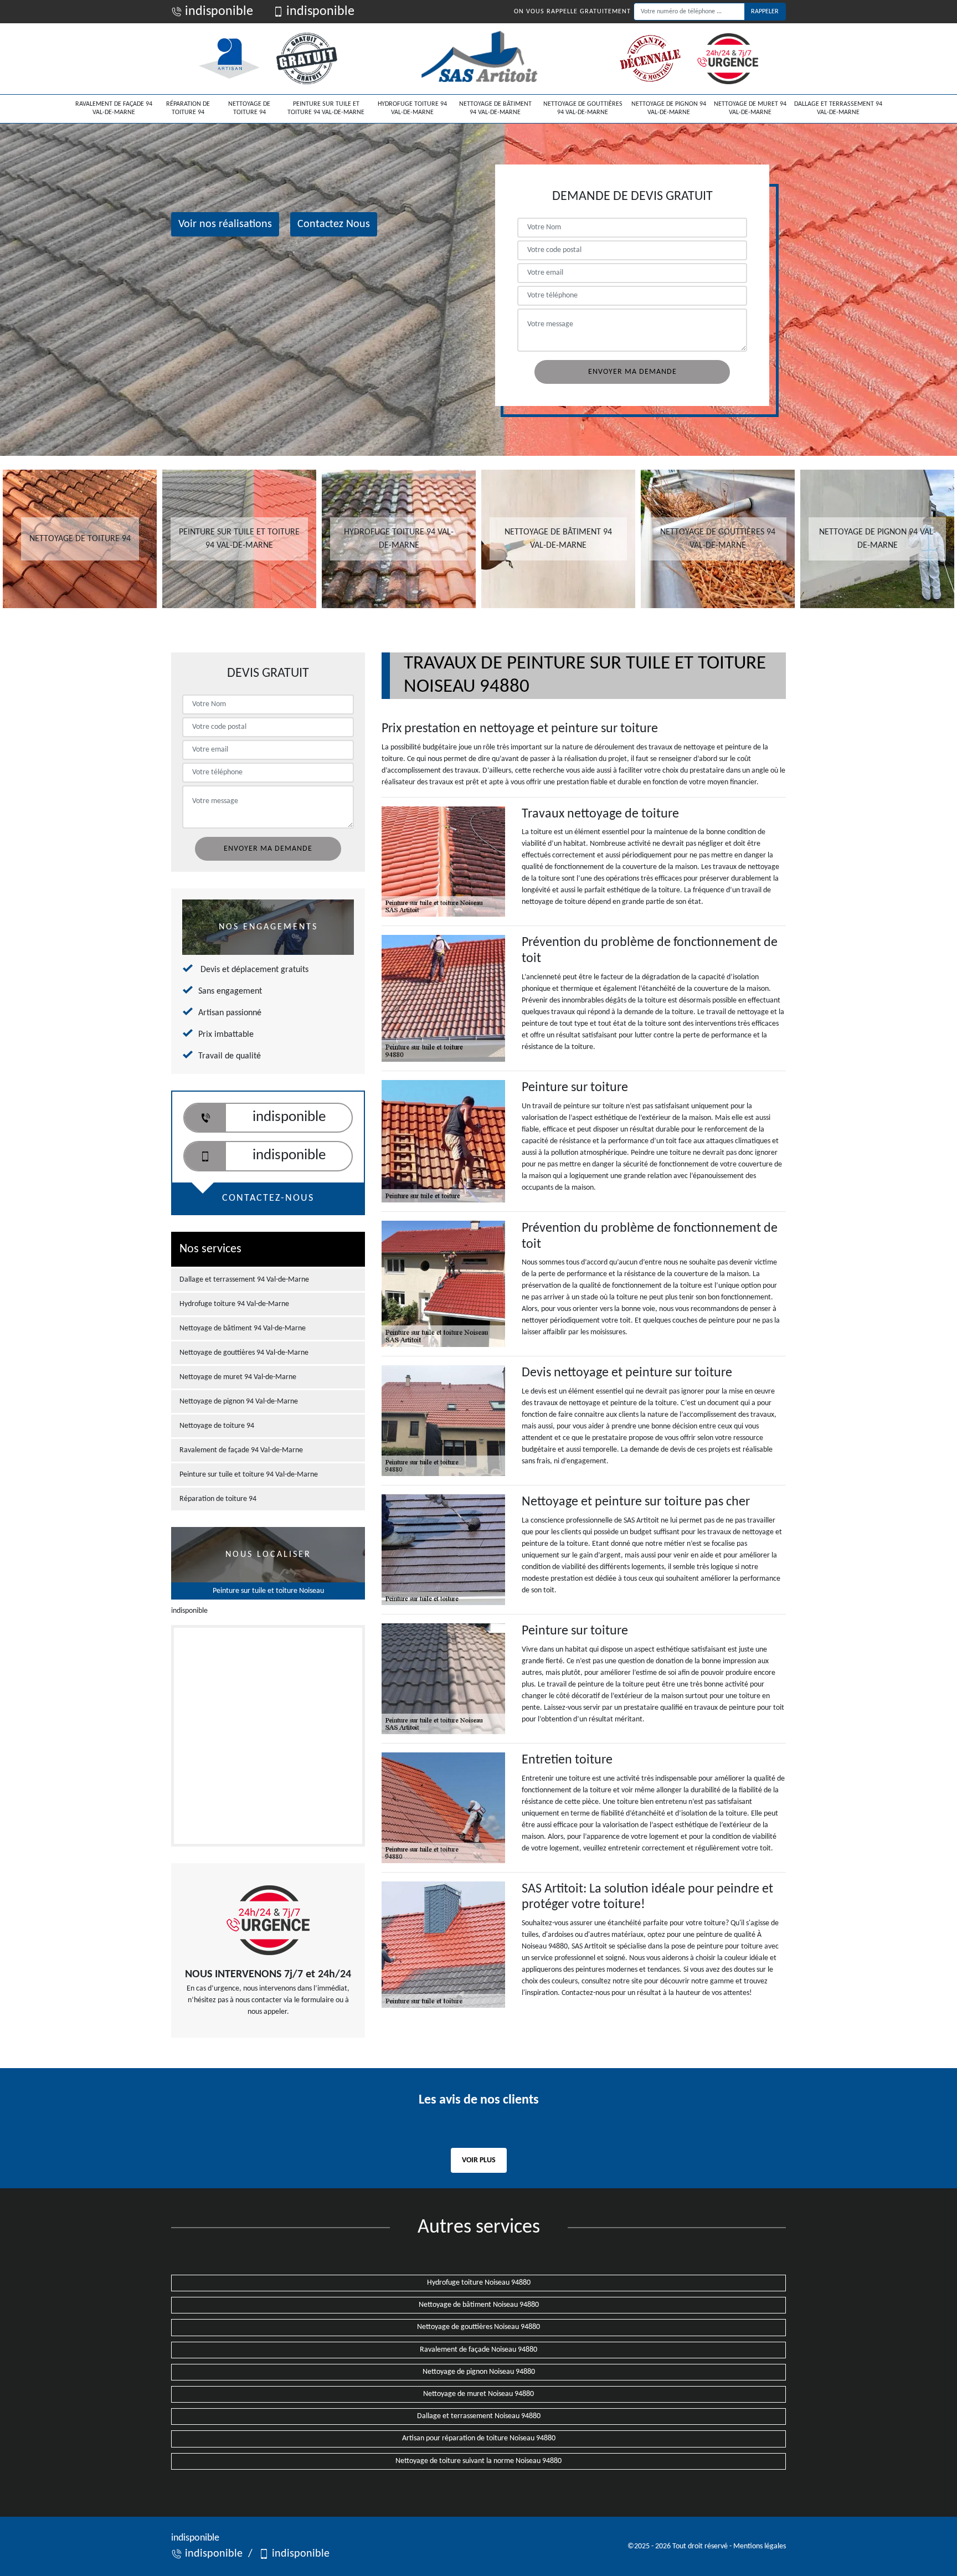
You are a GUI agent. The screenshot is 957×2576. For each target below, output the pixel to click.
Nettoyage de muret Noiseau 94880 (478, 2394)
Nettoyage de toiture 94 (249, 109)
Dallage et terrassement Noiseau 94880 (479, 2416)
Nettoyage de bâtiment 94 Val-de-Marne (495, 109)
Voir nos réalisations (225, 224)
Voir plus (479, 2160)
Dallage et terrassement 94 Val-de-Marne (838, 109)
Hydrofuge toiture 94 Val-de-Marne (412, 109)
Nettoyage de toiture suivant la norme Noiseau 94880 (478, 2461)
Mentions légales (760, 2546)
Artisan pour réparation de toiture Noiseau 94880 (479, 2438)
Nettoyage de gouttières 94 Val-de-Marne (583, 109)
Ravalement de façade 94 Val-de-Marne (114, 109)
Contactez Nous (334, 224)
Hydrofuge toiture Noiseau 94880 (479, 2283)
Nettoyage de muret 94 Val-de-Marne (750, 109)
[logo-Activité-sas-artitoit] (478, 59)
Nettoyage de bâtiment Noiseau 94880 (479, 2305)
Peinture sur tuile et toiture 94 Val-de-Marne (326, 109)
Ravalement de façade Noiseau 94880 (478, 2350)
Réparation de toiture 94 (188, 109)
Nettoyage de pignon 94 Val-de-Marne (669, 109)
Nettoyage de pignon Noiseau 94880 (479, 2372)
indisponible (218, 12)
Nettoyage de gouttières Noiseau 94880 (478, 2327)
